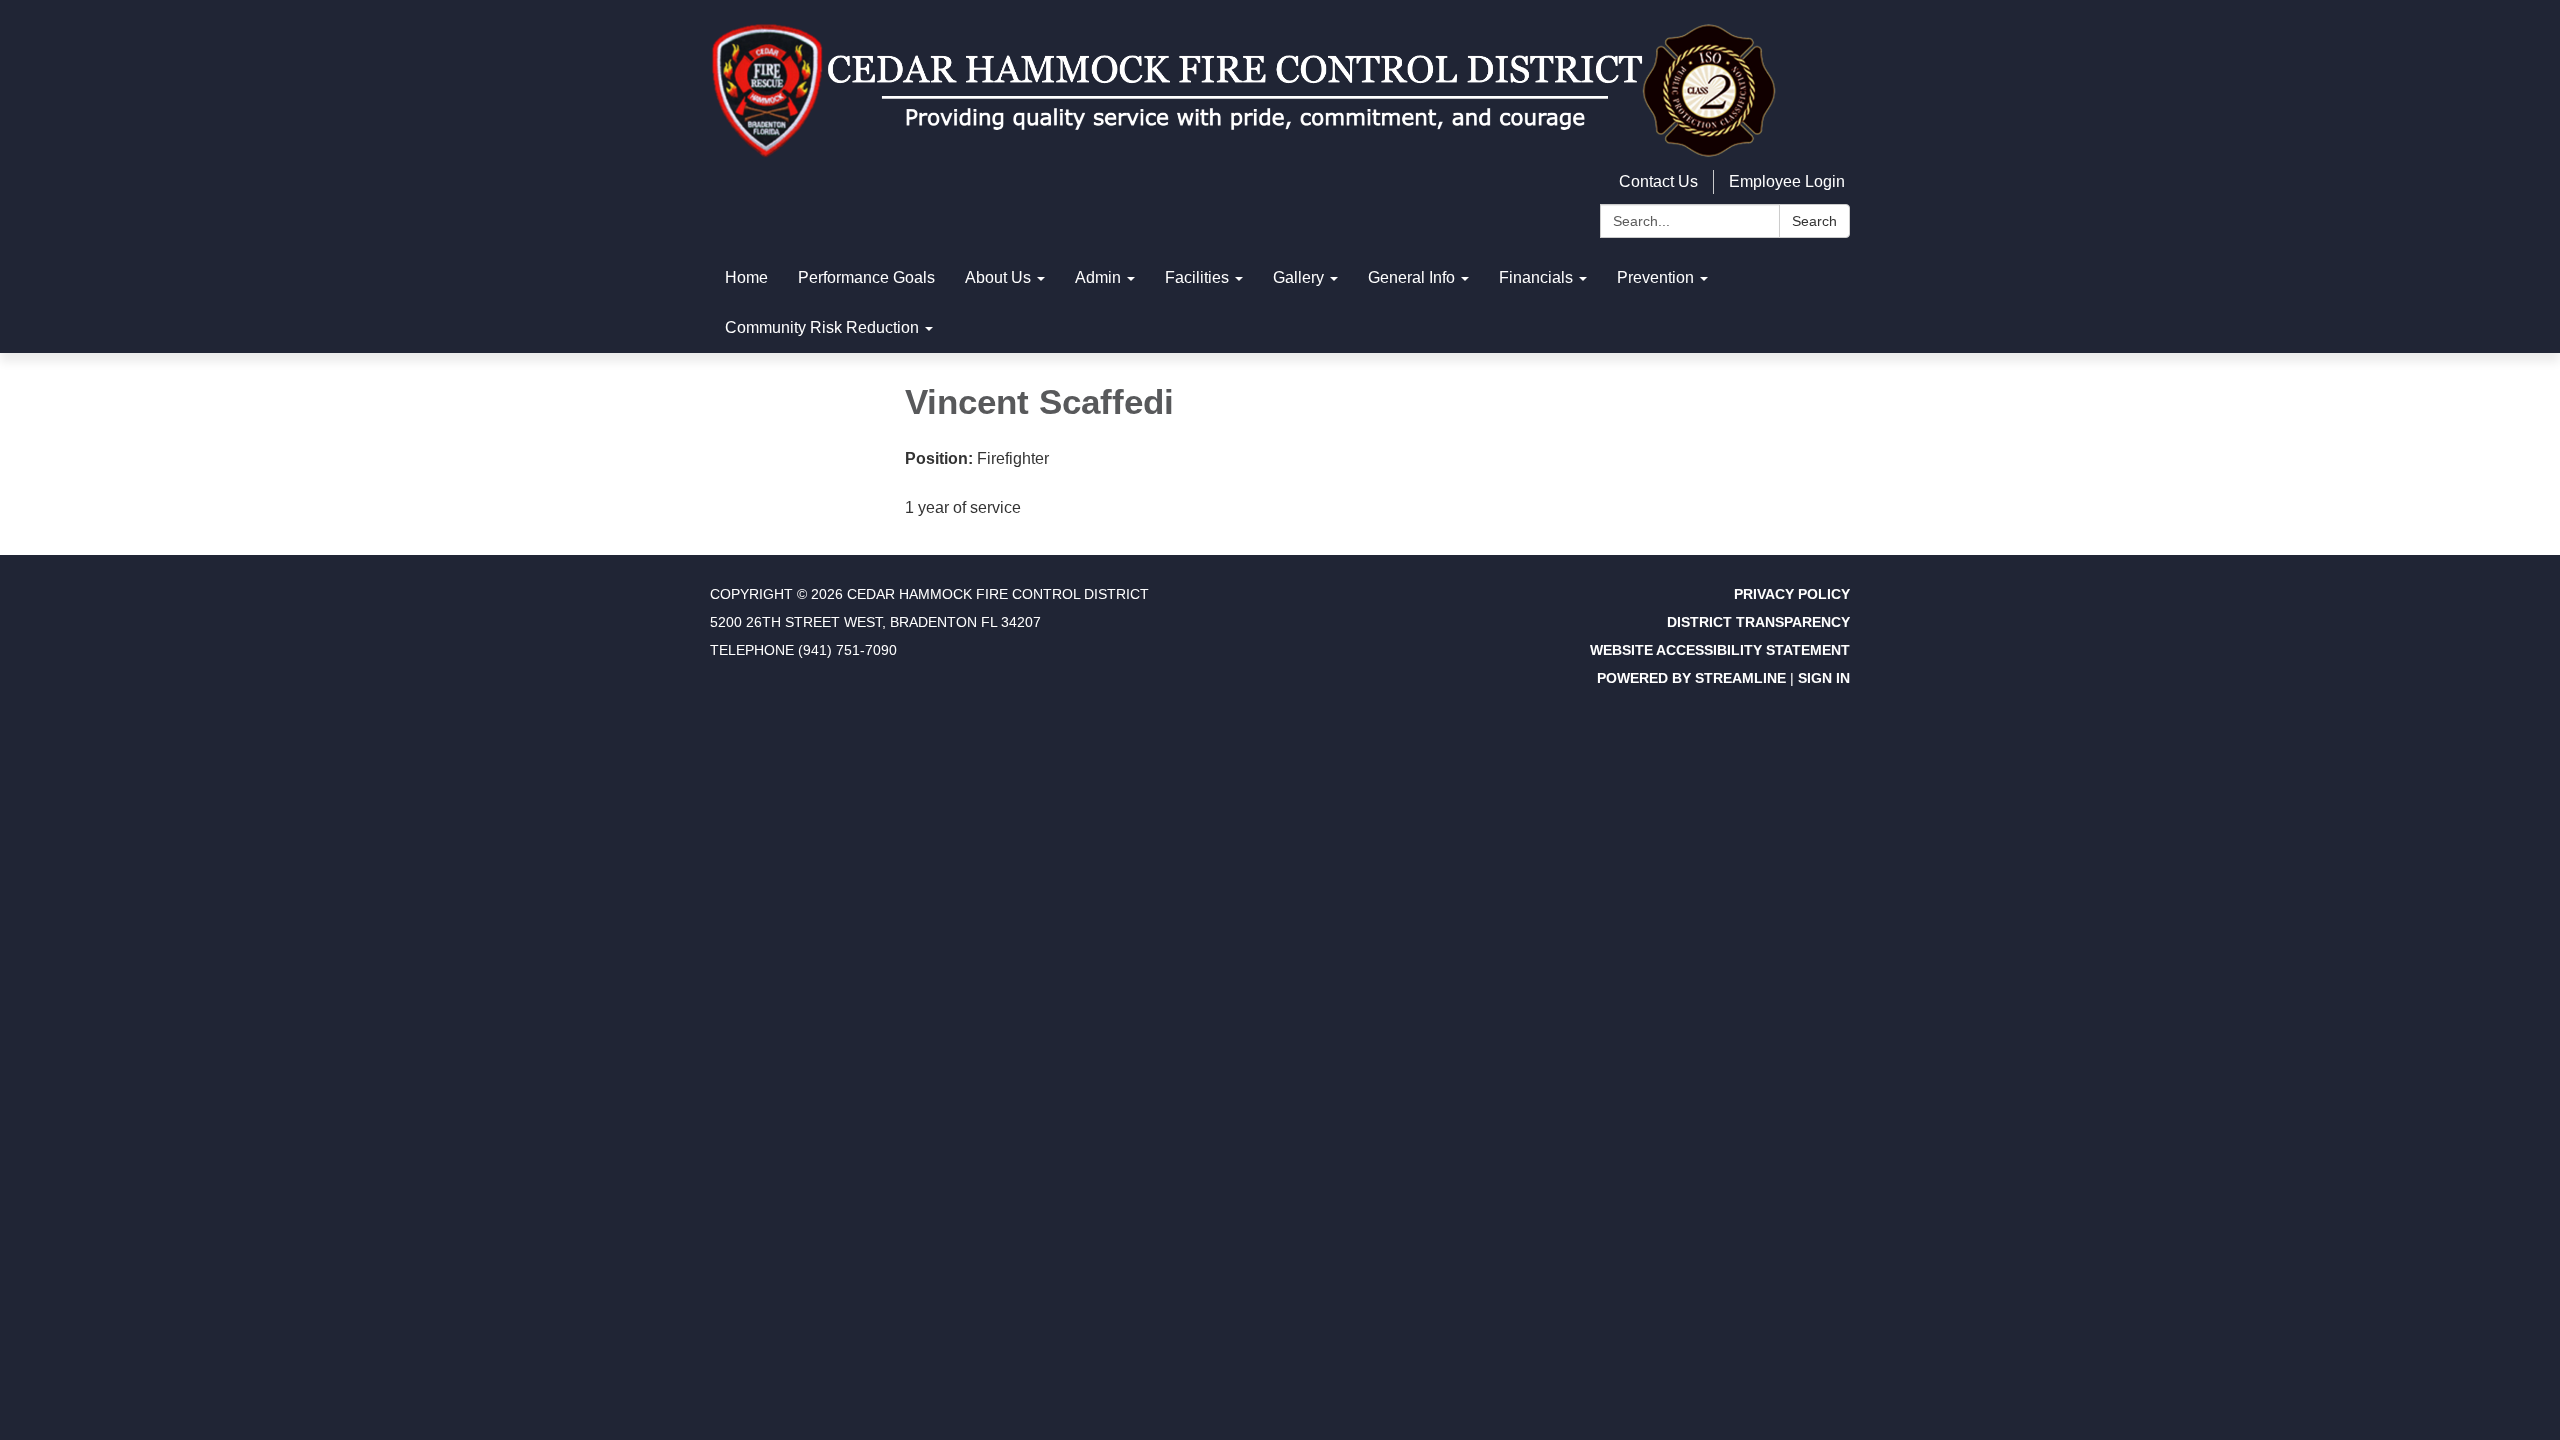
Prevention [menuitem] (1655, 277)
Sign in (1824, 678)
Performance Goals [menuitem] (866, 277)
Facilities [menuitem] (1197, 277)
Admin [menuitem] (1098, 277)
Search (1814, 221)
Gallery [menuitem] (1298, 277)
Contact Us (1658, 181)
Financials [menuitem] (1536, 277)
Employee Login (1787, 181)
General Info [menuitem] (1411, 277)
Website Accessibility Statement (1720, 650)
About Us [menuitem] (998, 277)
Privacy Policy (1792, 594)
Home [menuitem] (746, 277)
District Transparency (1758, 622)
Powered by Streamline (1691, 678)
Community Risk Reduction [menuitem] (822, 327)
